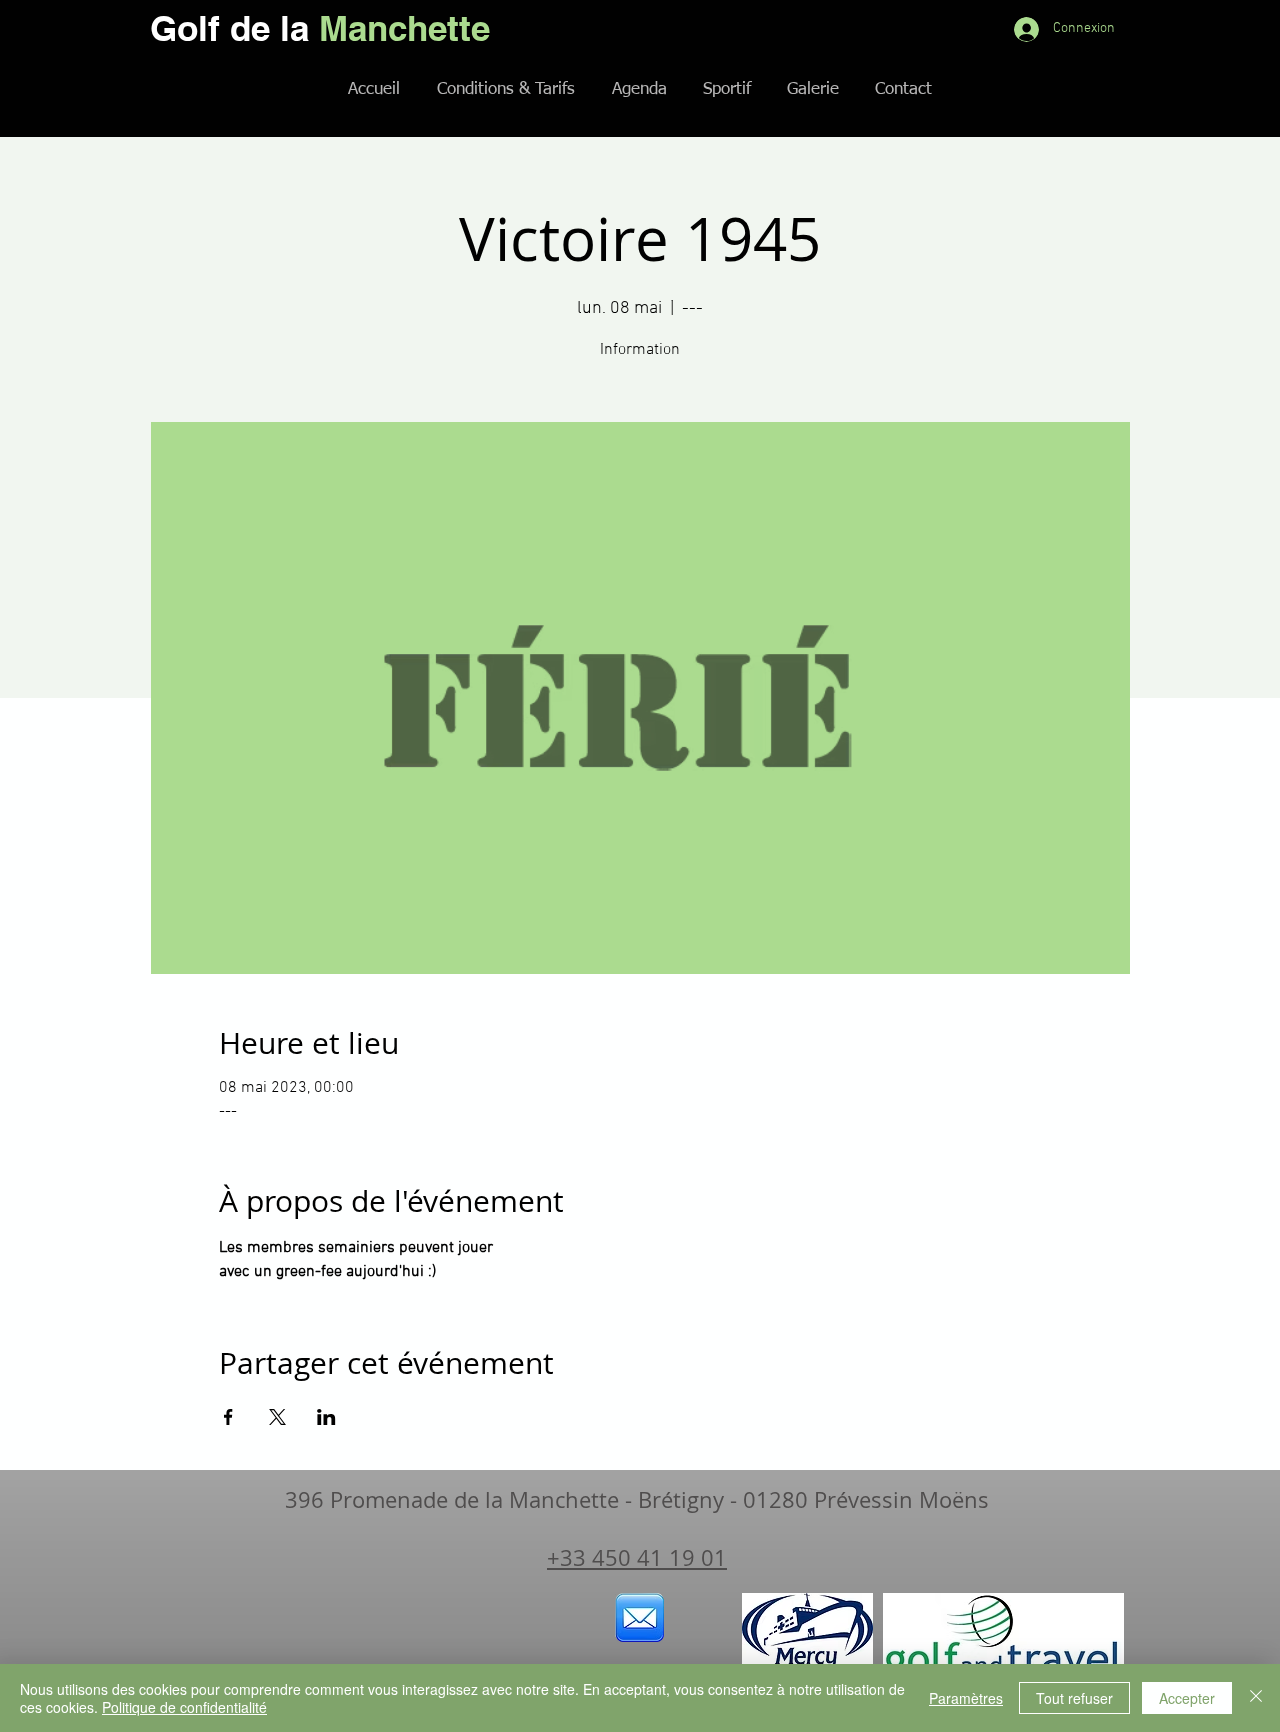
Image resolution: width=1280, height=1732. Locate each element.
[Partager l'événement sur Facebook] (228, 1417)
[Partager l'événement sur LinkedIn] (326, 1417)
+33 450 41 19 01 (637, 1557)
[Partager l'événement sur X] (277, 1417)
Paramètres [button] (966, 1698)
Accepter (1187, 1698)
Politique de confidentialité (184, 1707)
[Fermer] (1256, 1698)
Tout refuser (1074, 1698)
